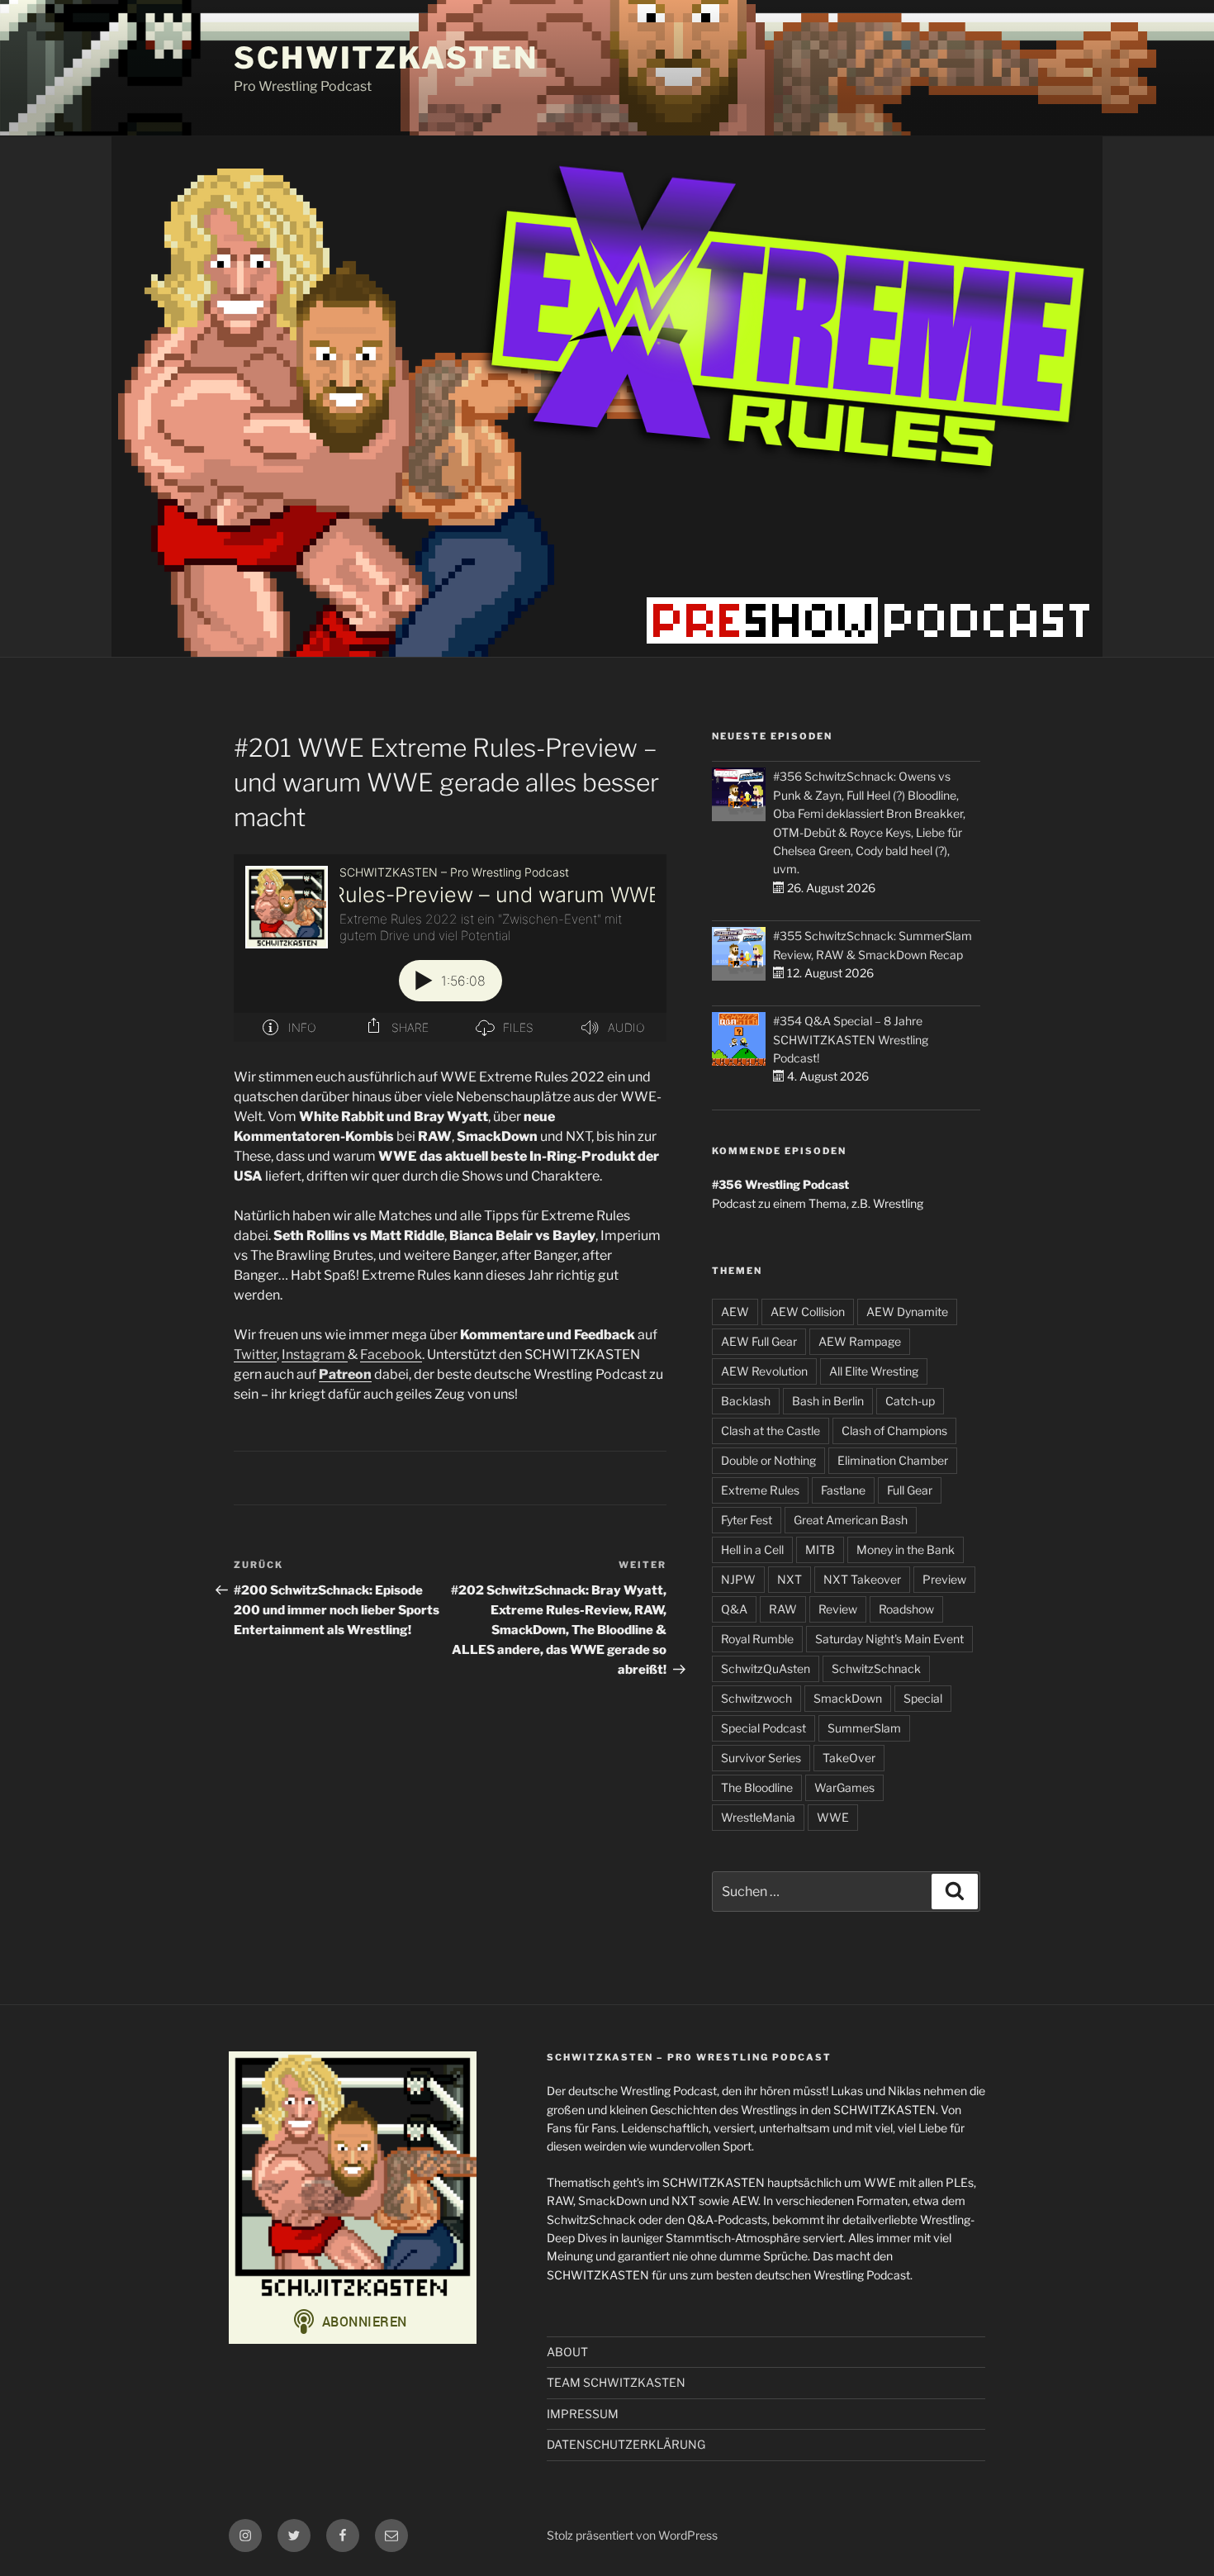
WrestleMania (758, 1817)
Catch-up (910, 1401)
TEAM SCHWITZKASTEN (616, 2382)
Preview (944, 1579)
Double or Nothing (768, 1460)
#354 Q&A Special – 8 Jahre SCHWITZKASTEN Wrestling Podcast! (851, 1039)
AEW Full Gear (759, 1341)
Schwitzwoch (756, 1698)
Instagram (315, 1355)
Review (838, 1609)
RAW (783, 1609)
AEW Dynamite (907, 1312)
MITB (820, 1549)
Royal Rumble (757, 1639)
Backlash (746, 1401)
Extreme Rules (760, 1490)
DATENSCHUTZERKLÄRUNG (626, 2444)
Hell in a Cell (752, 1549)
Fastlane (843, 1490)
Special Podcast (763, 1728)
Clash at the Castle (771, 1431)
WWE (833, 1817)
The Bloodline (757, 1787)
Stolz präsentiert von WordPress (632, 2535)
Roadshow (906, 1609)
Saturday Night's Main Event (889, 1639)
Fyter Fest (747, 1520)
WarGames (844, 1787)
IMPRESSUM (583, 2414)
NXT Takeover (862, 1579)
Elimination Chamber (893, 1460)
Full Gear (910, 1490)
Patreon (345, 1374)
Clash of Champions (894, 1431)
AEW (735, 1312)
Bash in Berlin (828, 1401)
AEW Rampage (860, 1341)
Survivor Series (761, 1758)
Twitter (255, 1355)
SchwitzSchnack (876, 1668)
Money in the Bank (906, 1549)
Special (923, 1698)
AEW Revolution (764, 1371)
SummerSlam (864, 1728)
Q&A (734, 1609)
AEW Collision (808, 1312)
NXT (790, 1579)
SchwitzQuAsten (766, 1668)
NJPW (738, 1579)
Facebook (391, 1355)
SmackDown (848, 1698)
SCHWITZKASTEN (386, 58)
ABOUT (567, 2352)
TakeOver (849, 1758)
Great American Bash (851, 1520)
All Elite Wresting (874, 1371)
